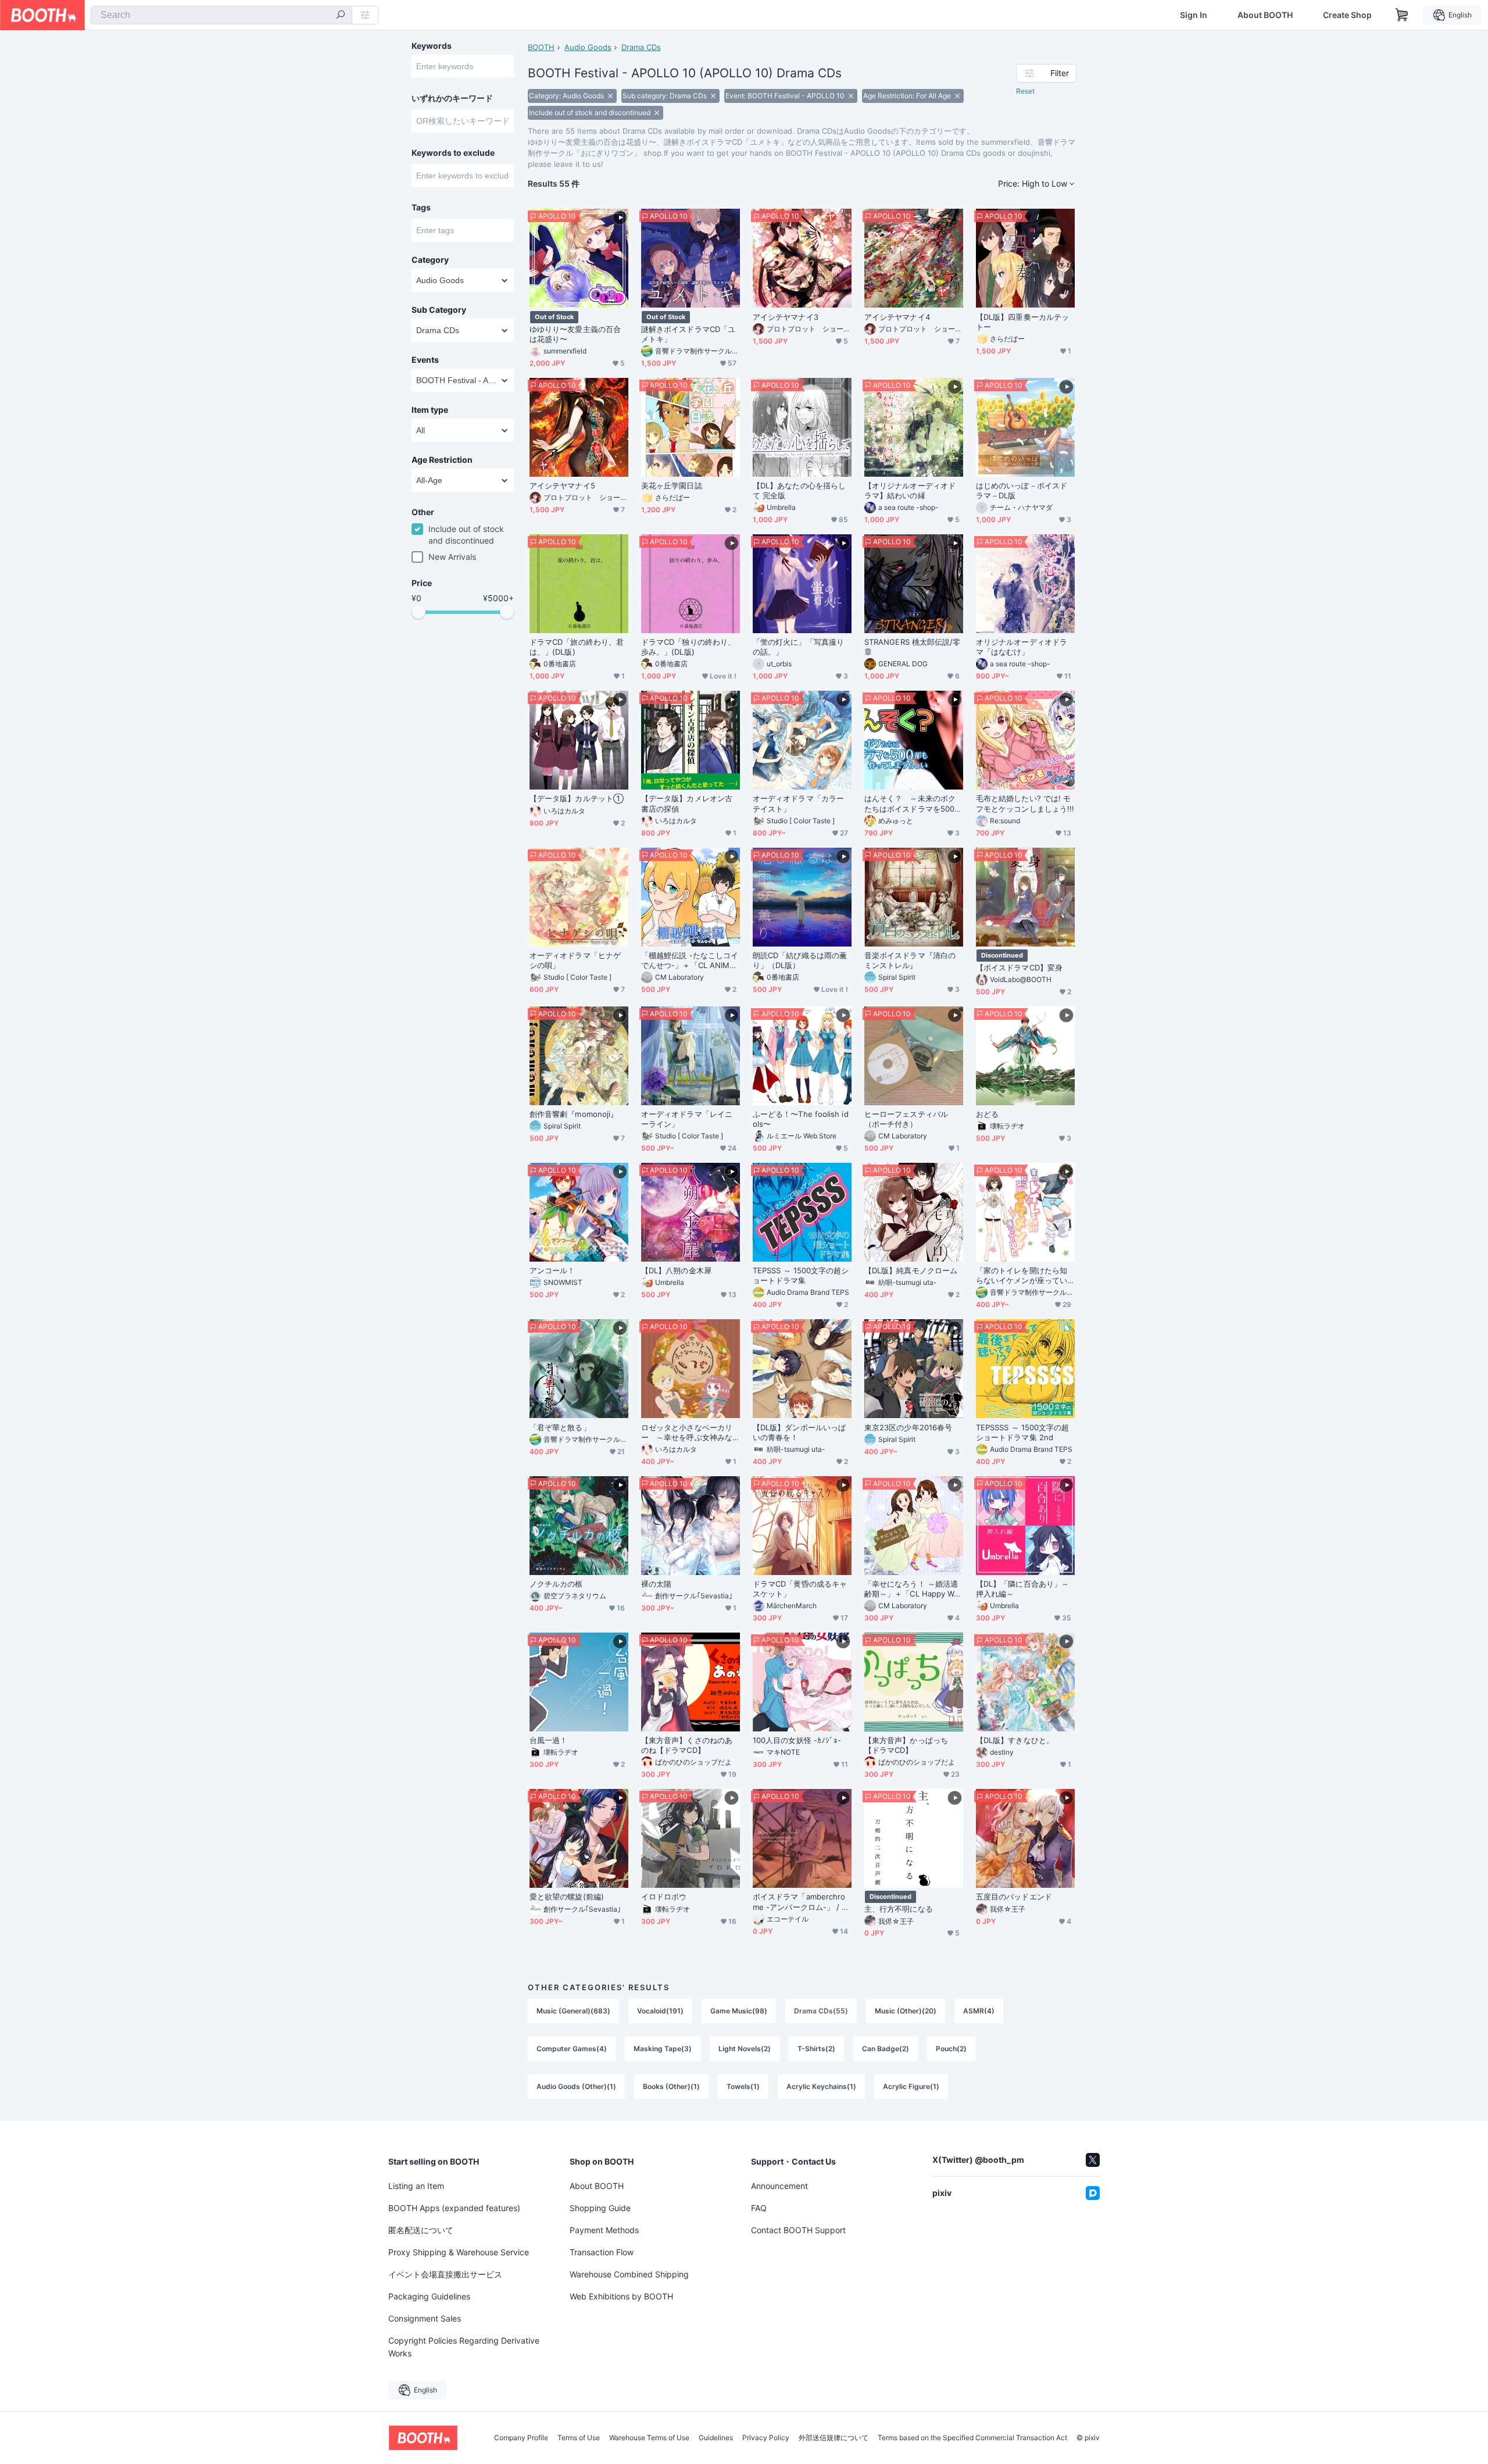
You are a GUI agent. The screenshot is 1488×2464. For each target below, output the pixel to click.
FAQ (759, 2208)
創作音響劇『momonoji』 (574, 1114)
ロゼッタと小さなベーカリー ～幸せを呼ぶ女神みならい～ (687, 1433)
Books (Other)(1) (671, 2086)
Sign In (1194, 15)
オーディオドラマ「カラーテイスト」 (798, 803)
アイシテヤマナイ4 (897, 317)
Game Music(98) (739, 2011)
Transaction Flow (602, 2252)
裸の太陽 (656, 1584)
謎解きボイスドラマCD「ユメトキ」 (688, 334)
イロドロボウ (664, 1897)
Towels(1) (743, 2086)
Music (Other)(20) (906, 2011)
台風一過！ (548, 1740)
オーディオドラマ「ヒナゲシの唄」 (575, 960)
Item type (430, 410)
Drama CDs (641, 47)
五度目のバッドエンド (1014, 1897)
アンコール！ (552, 1270)
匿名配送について (421, 2230)
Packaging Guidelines (429, 2296)
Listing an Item (416, 2186)
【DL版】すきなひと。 (1015, 1740)
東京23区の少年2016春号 (908, 1427)
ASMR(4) (979, 2011)
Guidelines (716, 2438)
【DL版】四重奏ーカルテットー (1022, 322)
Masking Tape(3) (663, 2049)
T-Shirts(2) (816, 2049)
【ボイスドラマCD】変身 (1019, 967)
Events (425, 360)
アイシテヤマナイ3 (786, 317)
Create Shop (1347, 15)
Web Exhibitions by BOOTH (621, 2296)
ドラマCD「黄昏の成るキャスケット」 (800, 1589)
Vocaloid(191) (660, 2011)
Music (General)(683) (573, 2011)
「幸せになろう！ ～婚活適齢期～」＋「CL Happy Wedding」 (911, 1589)
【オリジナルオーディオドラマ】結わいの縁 (910, 490)
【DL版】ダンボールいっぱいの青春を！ (799, 1432)
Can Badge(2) (886, 2049)
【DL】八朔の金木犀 (676, 1270)
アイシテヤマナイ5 (562, 485)
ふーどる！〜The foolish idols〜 (801, 1119)
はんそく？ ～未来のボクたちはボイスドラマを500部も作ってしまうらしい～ (913, 804)
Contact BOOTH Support (798, 2230)
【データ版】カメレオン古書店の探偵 (687, 803)
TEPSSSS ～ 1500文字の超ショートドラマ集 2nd (1022, 1432)
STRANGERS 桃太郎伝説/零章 (912, 647)
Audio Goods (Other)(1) (576, 2086)
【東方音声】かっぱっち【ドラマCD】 (906, 1745)
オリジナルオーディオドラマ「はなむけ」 (1022, 647)
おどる (987, 1114)
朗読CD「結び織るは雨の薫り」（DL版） (800, 960)
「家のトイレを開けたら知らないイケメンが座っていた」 (1022, 1276)
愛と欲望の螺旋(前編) (567, 1897)
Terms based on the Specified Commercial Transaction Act (972, 2438)
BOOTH (541, 47)
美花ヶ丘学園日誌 (672, 485)
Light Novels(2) (745, 2049)
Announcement (779, 2186)
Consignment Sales (425, 2318)
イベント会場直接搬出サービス (445, 2274)
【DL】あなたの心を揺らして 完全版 (799, 490)
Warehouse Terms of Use (649, 2438)
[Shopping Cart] (1402, 15)
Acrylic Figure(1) (911, 2086)
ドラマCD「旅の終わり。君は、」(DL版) (577, 647)
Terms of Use (579, 2438)
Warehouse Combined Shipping (629, 2274)
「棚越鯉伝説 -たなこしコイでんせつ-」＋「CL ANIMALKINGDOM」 (690, 960)
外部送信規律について (834, 2438)
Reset (1025, 91)
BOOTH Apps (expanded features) (454, 2208)
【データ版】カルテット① (577, 798)
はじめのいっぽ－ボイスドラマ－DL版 (1022, 490)
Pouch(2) (951, 2049)
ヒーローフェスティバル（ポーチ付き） (906, 1119)
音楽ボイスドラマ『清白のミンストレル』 (910, 960)
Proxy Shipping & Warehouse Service (459, 2252)
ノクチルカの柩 (556, 1584)
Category (430, 260)
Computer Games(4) (572, 2049)
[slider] (419, 612)
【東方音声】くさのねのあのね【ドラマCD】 (687, 1745)
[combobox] (221, 15)
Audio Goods (588, 47)
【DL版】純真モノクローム (911, 1270)
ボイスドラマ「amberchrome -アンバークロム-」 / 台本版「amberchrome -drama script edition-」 (802, 1902)
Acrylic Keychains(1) (821, 2086)
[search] (341, 16)
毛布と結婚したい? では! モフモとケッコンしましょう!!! (1025, 803)
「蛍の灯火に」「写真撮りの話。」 (798, 647)
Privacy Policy (766, 2438)
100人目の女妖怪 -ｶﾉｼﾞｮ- (797, 1740)
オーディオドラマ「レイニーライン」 (687, 1119)
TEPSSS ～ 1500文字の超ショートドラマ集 (801, 1275)
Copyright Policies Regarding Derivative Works (464, 2347)
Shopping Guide (600, 2208)
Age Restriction (442, 460)
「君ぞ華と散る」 (560, 1427)
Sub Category (439, 310)
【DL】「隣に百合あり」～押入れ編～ (1022, 1589)
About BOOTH (1265, 15)
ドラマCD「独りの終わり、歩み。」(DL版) (688, 647)
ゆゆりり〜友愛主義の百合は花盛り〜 (575, 334)
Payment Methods (604, 2230)
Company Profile (521, 2438)
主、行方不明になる (899, 1909)
